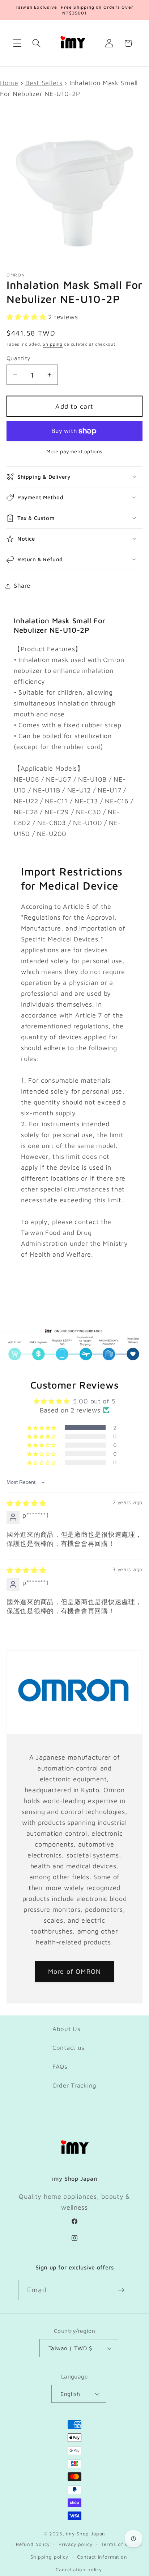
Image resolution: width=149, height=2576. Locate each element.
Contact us (69, 2048)
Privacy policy (76, 2544)
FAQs (60, 2067)
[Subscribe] (121, 2290)
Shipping (53, 344)
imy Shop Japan (86, 2534)
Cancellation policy (79, 2569)
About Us (67, 2029)
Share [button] (22, 586)
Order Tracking (74, 2085)
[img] (26, 1503)
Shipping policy (49, 2557)
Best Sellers (44, 83)
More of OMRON (75, 1971)
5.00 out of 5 (94, 1401)
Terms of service (122, 2544)
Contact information (102, 2557)
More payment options (74, 451)
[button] (18, 43)
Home (9, 83)
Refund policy (33, 2544)
